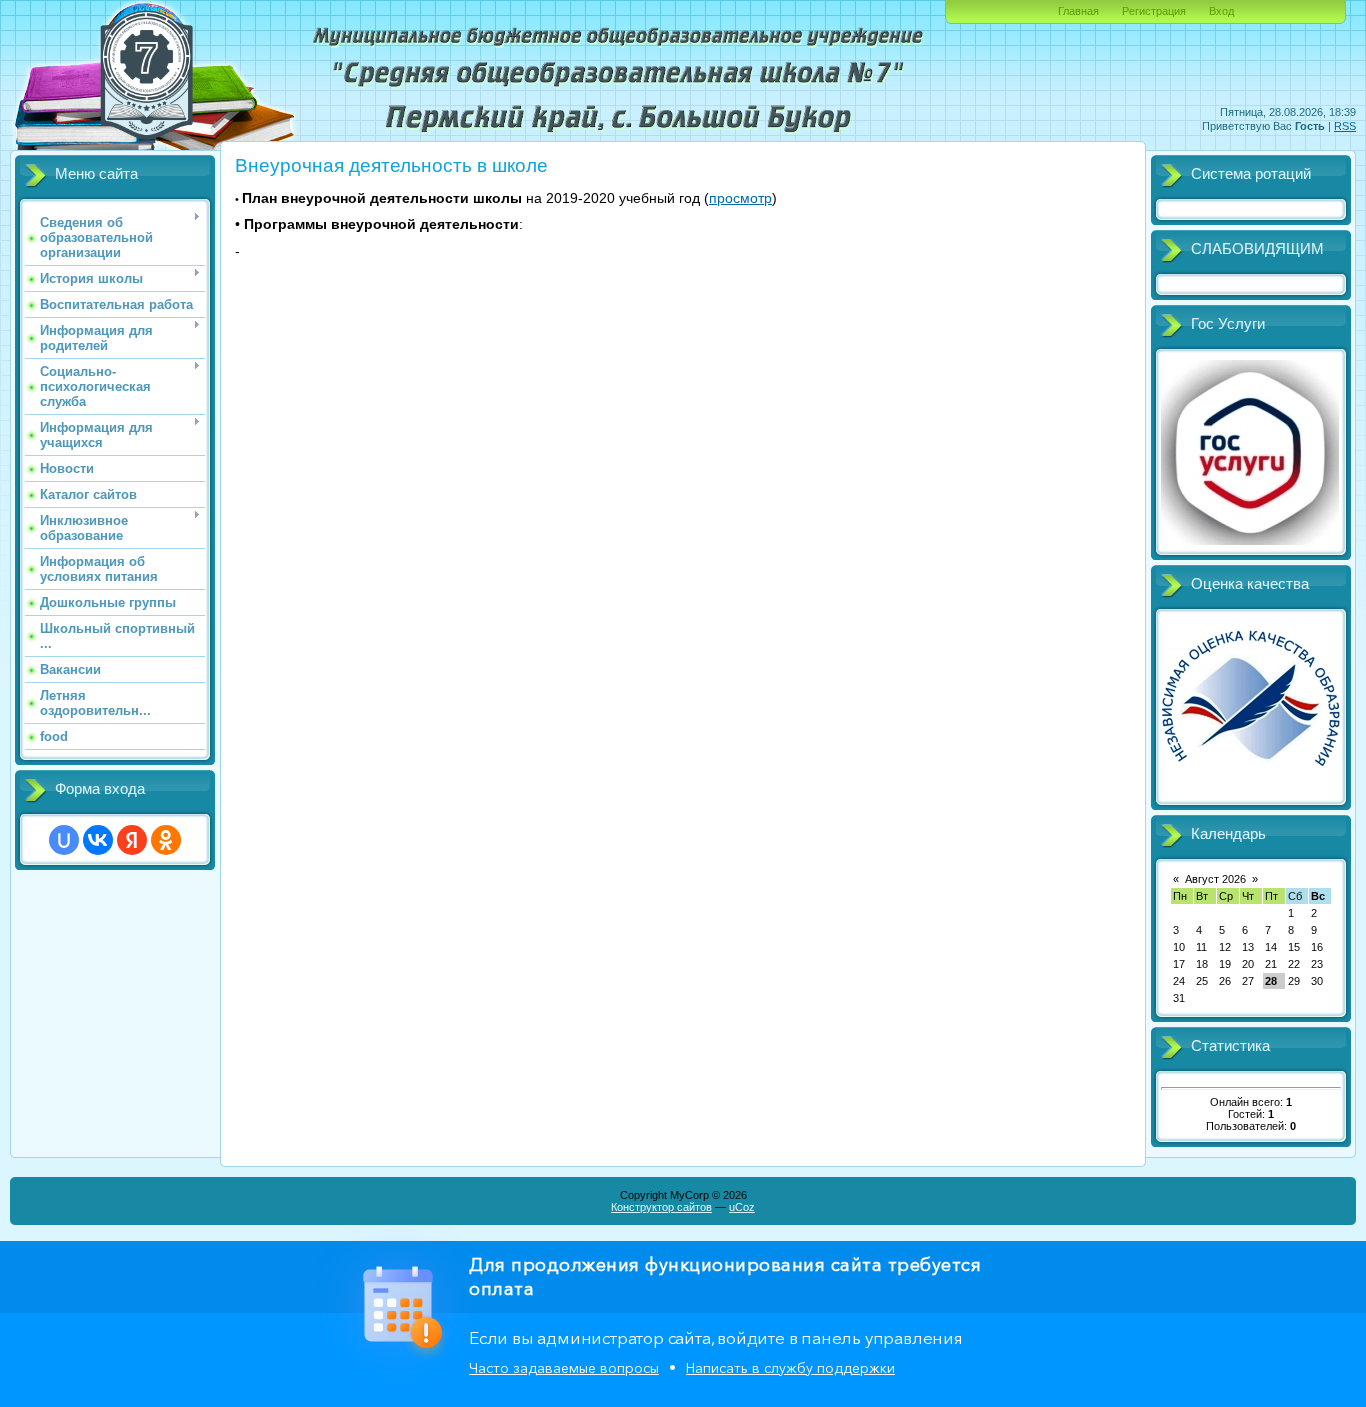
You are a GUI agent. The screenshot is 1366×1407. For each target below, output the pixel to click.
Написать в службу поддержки (790, 1368)
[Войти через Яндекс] (132, 840)
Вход (1221, 11)
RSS (1345, 126)
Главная (1078, 11)
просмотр (740, 198)
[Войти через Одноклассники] (166, 840)
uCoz (742, 1207)
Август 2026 (1215, 879)
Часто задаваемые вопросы (564, 1368)
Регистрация (1154, 11)
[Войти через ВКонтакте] (98, 840)
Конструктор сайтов (661, 1207)
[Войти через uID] (64, 840)
